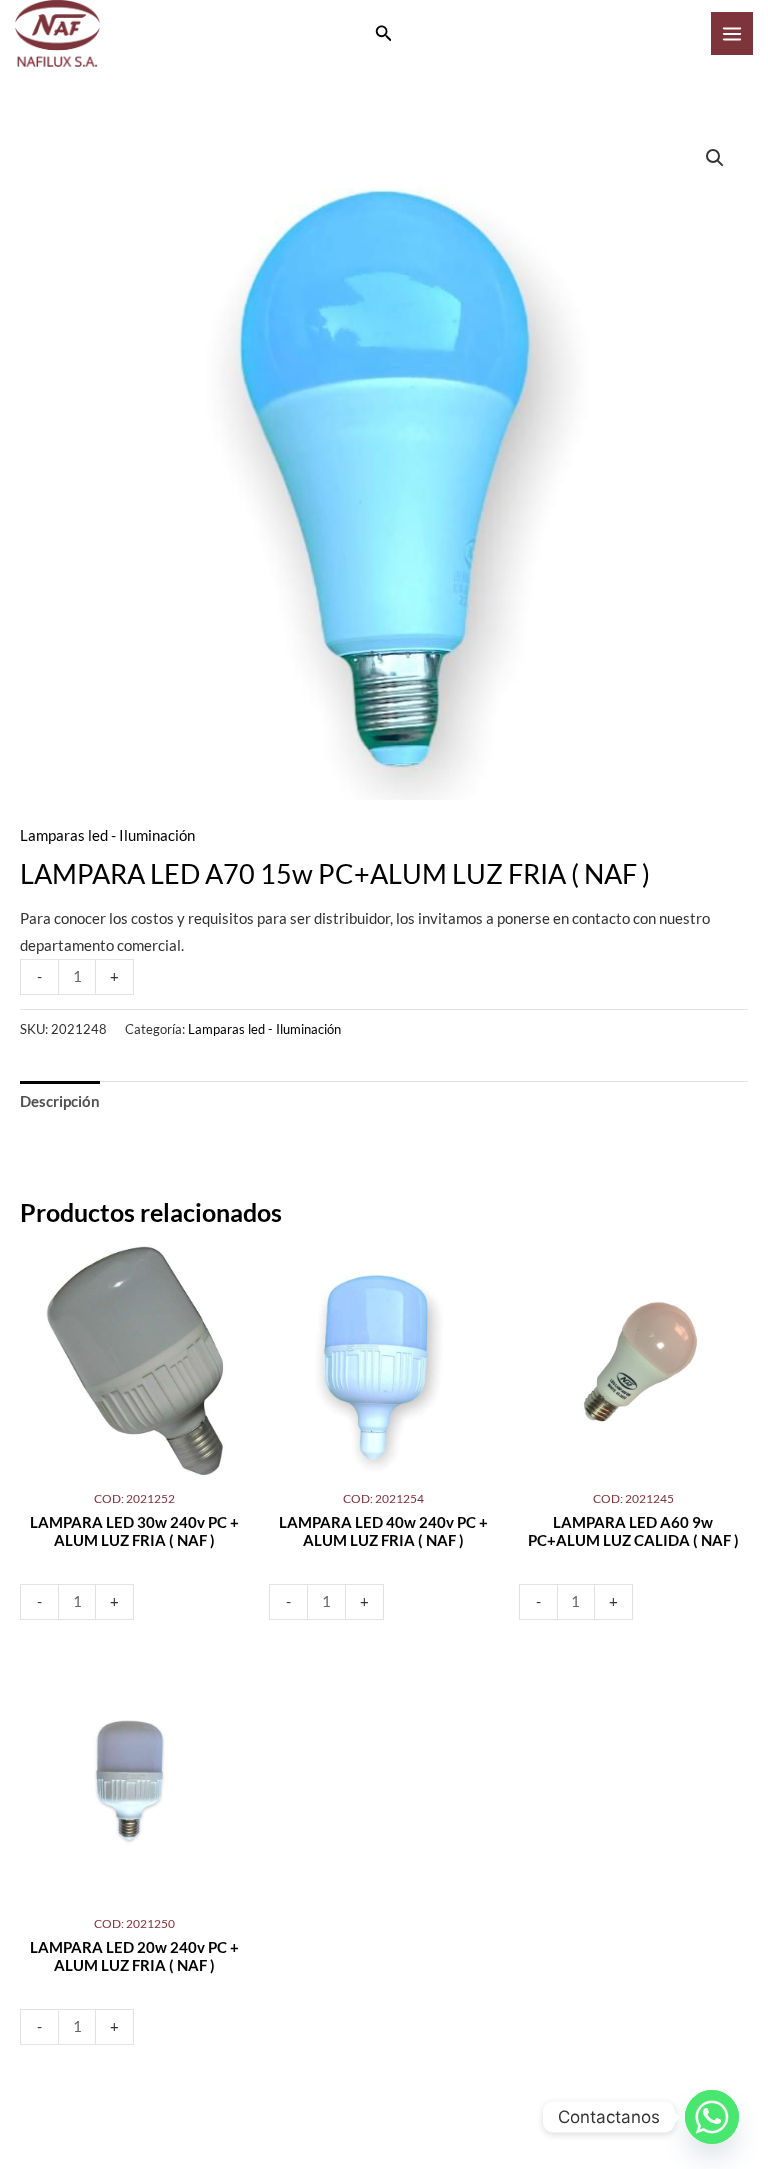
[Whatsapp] (712, 2117)
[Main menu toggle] (732, 33)
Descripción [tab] (60, 1101)
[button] (384, 33)
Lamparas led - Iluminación (107, 835)
